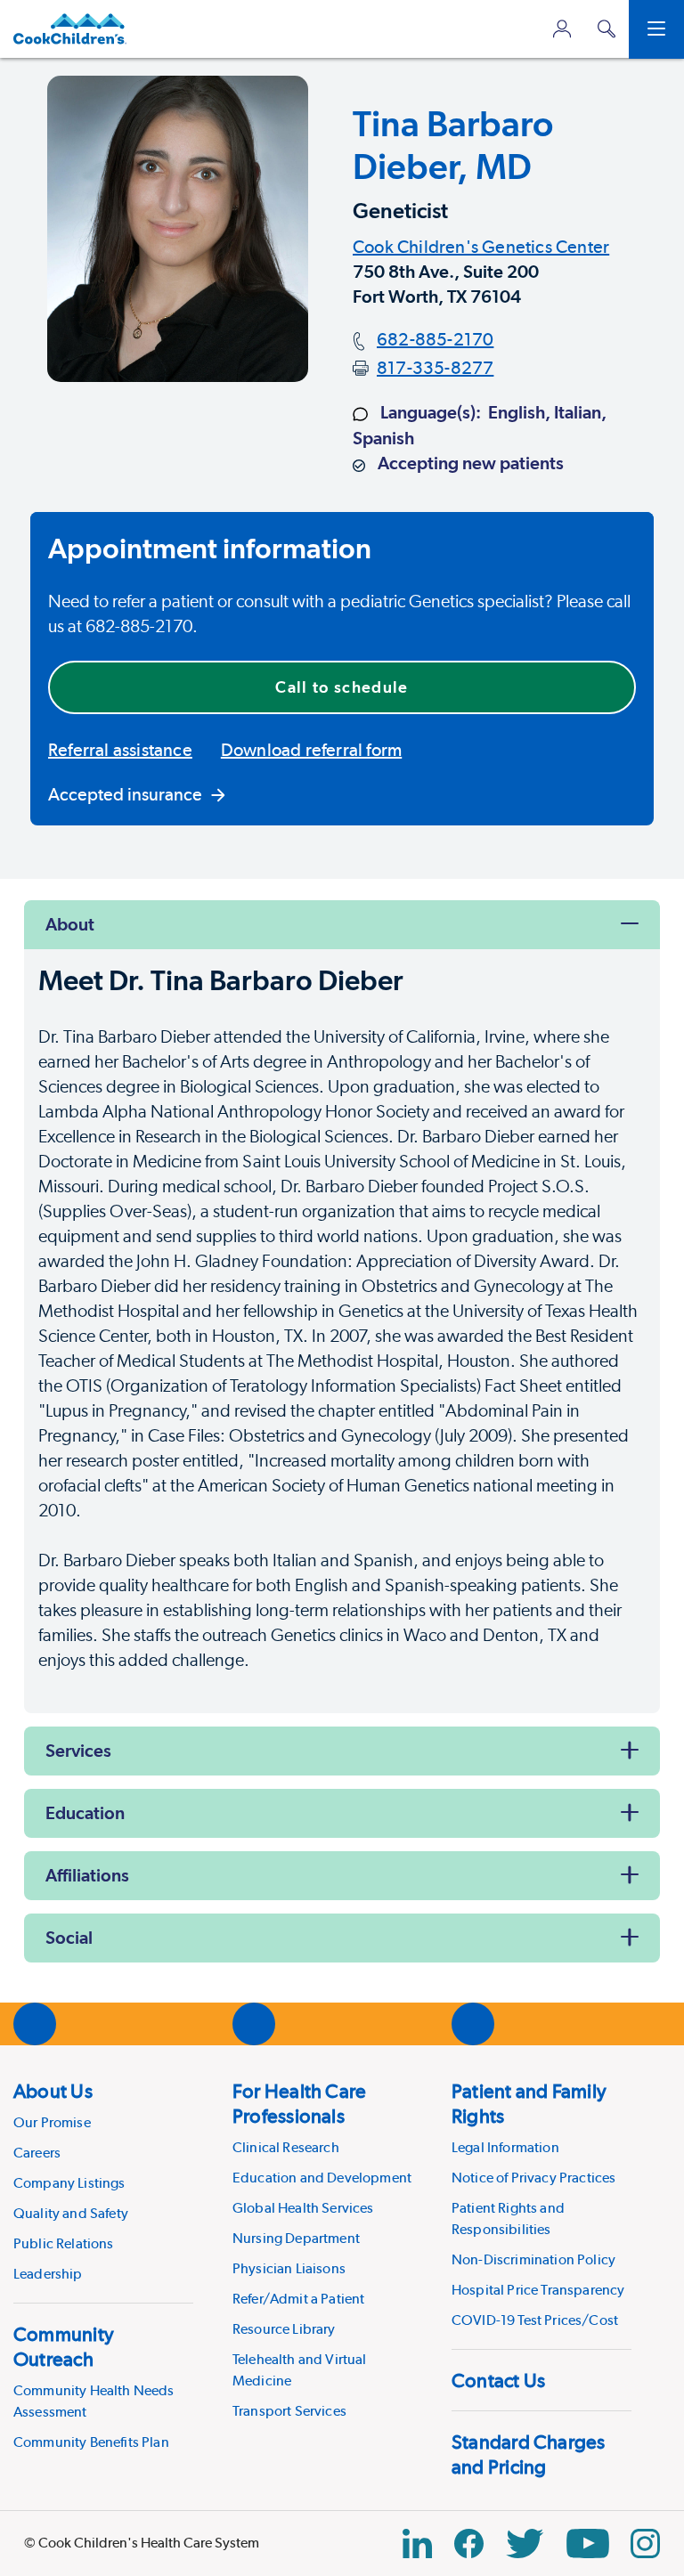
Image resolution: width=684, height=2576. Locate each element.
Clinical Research (286, 2147)
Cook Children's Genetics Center (481, 247)
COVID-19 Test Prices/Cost (535, 2320)
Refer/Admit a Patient (298, 2299)
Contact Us (498, 2380)
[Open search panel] (607, 29)
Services (78, 1751)
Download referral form (311, 750)
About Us (53, 2091)
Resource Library (284, 2329)
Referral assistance (120, 750)
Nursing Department (296, 2238)
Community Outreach (64, 2346)
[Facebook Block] (469, 2543)
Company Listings (69, 2183)
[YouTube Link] (588, 2543)
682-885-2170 (435, 339)
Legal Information (505, 2147)
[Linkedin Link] (417, 2543)
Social (69, 1938)
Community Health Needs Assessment (94, 2401)
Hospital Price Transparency (538, 2290)
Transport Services (289, 2411)
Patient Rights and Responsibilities (508, 2218)
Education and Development (322, 2178)
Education (85, 1813)
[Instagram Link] (645, 2543)
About (70, 924)
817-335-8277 (435, 368)
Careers (37, 2153)
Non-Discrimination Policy (533, 2259)
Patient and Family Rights (529, 2103)
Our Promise (52, 2122)
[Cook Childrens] (70, 29)
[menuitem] (103, 2182)
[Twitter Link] (525, 2543)
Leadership (48, 2274)
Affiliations (87, 1875)
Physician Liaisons (289, 2268)
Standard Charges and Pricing (529, 2454)
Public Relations (64, 2243)
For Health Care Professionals (299, 2103)
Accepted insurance (125, 794)
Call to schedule (342, 687)
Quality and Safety (71, 2213)
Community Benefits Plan (91, 2442)
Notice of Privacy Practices (533, 2178)
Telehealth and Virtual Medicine (300, 2370)
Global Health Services (303, 2208)
